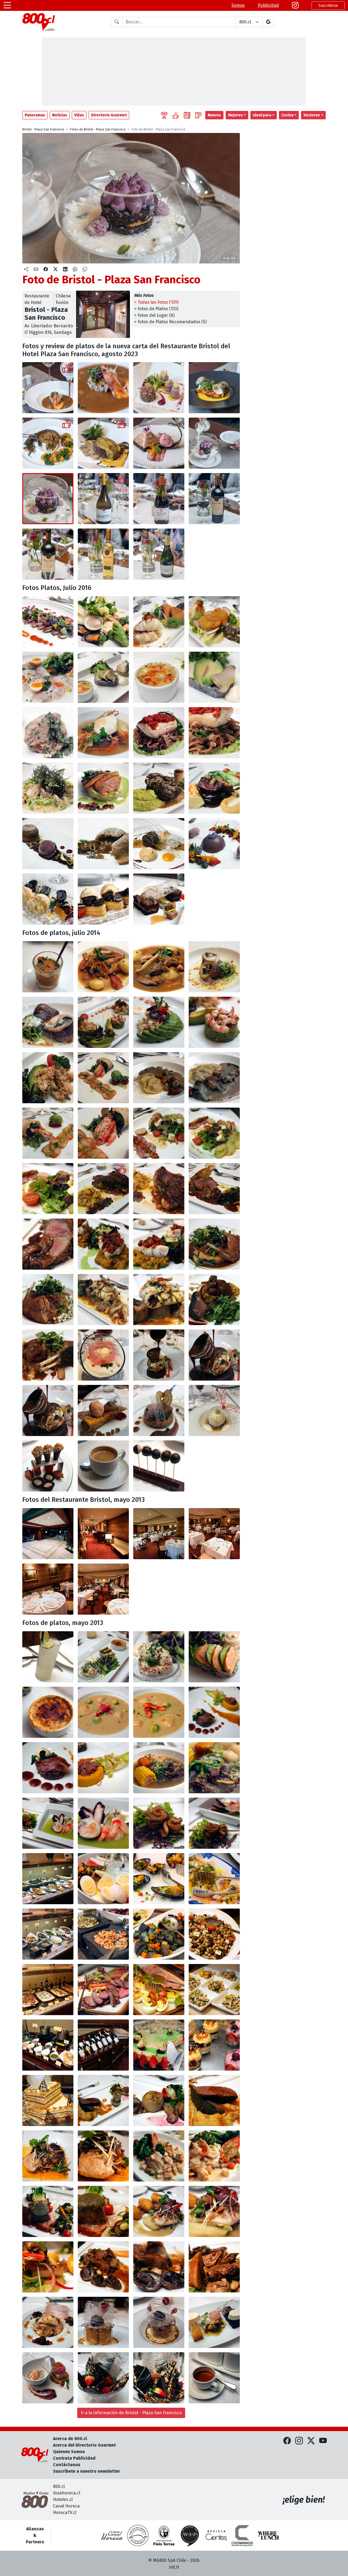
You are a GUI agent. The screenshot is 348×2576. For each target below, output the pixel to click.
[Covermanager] (242, 2535)
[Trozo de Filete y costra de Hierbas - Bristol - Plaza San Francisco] (103, 2211)
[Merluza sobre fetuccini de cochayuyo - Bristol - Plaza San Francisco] (159, 733)
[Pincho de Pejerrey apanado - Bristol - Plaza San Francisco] (159, 1823)
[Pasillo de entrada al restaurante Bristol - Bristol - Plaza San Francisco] (103, 1534)
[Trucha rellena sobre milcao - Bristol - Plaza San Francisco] (103, 1300)
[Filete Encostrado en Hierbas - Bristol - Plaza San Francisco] (48, 2211)
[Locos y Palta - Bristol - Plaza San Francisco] (214, 1657)
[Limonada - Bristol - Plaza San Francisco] (48, 1657)
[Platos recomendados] (176, 115)
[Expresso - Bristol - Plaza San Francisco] (214, 2378)
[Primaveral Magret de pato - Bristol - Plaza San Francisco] (48, 622)
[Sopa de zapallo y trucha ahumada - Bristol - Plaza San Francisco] (214, 967)
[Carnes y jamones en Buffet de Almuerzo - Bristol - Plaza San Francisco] (48, 1990)
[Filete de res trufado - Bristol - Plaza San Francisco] (103, 443)
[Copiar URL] (85, 269)
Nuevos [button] (214, 115)
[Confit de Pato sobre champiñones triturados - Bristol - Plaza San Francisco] (48, 1768)
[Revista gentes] (216, 2535)
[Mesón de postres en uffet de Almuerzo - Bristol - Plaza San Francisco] (214, 2045)
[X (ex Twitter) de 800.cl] (311, 2441)
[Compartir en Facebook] (46, 269)
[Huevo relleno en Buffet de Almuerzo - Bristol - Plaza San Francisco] (159, 1990)
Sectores (312, 115)
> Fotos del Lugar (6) (154, 315)
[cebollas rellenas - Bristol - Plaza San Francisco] (159, 2100)
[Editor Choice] (164, 115)
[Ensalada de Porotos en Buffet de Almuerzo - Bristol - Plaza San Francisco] (214, 1934)
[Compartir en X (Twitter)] (55, 269)
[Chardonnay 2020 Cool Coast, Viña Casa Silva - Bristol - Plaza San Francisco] (103, 499)
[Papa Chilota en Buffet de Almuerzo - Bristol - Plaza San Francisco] (159, 1934)
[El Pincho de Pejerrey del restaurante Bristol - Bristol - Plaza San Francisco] (214, 1823)
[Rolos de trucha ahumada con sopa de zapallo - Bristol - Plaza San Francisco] (48, 1022)
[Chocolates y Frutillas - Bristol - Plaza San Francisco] (103, 2378)
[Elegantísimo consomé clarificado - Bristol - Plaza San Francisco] (103, 733)
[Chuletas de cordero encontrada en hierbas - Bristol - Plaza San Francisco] (214, 1300)
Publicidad (268, 5)
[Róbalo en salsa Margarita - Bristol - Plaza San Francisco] (159, 2156)
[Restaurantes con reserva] (198, 115)
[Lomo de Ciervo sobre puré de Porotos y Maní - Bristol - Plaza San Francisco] (214, 2100)
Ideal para (262, 115)
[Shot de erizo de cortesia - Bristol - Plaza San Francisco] (48, 967)
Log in (174, 2567)
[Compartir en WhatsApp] (75, 269)
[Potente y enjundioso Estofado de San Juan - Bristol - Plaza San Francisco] (159, 967)
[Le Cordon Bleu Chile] (164, 2535)
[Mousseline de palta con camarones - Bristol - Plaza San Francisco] (214, 1022)
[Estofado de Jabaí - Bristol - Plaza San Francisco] (103, 2267)
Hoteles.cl (63, 2499)
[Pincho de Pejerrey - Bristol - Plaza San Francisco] (48, 1823)
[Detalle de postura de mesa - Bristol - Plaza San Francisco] (48, 1589)
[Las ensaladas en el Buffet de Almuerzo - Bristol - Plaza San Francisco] (48, 1934)
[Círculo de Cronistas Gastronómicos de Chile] (138, 2535)
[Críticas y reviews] (187, 115)
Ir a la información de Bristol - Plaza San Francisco (131, 2413)
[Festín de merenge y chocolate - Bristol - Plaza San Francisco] (159, 844)
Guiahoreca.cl (67, 2493)
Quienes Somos (69, 2452)
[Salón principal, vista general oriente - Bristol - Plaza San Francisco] (159, 1534)
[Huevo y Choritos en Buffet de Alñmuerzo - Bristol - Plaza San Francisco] (103, 1879)
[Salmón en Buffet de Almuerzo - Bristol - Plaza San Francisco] (214, 1879)
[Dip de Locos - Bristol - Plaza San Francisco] (159, 1657)
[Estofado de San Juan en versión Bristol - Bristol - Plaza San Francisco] (103, 967)
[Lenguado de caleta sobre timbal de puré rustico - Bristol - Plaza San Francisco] (103, 788)
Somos (238, 5)
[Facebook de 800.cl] (287, 2441)
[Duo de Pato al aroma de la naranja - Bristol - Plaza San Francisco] (159, 388)
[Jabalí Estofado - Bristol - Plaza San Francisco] (214, 2267)
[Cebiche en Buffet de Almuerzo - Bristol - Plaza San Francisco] (214, 1990)
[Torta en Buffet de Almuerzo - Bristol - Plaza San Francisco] (48, 2100)
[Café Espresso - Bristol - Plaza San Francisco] (103, 1466)
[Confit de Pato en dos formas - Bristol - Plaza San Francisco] (214, 1712)
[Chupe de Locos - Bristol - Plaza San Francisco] (48, 1712)
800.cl (59, 2486)
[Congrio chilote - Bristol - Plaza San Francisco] (159, 622)
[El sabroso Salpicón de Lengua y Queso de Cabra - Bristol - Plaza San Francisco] (214, 1133)
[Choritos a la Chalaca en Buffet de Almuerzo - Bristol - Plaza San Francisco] (159, 1879)
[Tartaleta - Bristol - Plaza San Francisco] (159, 2045)
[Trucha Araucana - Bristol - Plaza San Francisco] (214, 388)
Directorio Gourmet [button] (109, 115)
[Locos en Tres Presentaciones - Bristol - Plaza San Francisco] (103, 1657)
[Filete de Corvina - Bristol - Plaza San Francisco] (48, 2156)
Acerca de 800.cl (70, 2439)
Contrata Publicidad (74, 2458)
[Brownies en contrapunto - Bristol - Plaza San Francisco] (159, 899)
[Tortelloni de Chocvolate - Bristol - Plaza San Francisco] (159, 2267)
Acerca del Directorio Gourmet (84, 2445)
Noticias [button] (60, 115)
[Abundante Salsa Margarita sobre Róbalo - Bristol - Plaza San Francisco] (214, 2156)
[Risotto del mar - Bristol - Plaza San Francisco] (48, 788)
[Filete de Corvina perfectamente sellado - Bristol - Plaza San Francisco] (103, 2156)
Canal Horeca (66, 2506)
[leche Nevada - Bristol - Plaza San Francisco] (48, 2322)
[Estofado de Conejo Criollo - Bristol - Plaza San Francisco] (48, 443)
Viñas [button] (79, 115)
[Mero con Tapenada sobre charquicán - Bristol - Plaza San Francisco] (103, 1244)
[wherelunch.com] (268, 2535)
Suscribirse (328, 6)
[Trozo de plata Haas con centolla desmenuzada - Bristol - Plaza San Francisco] (48, 1078)
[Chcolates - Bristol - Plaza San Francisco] (159, 2378)
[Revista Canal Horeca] (112, 2535)
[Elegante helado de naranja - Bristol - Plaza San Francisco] (48, 899)
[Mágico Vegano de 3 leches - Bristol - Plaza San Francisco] (214, 443)
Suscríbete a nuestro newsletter (87, 2471)
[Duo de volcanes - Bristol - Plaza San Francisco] (48, 844)
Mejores (235, 115)
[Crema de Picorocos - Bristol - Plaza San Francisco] (103, 1712)
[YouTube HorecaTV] (323, 2441)
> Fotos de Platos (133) (156, 309)
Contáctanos (67, 2465)
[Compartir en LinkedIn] (65, 269)
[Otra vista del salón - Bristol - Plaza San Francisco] (103, 1589)
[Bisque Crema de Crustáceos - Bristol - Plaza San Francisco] (48, 388)
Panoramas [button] (35, 115)
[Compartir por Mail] (36, 269)
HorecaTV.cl (65, 2513)
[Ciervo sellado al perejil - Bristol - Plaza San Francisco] (103, 2100)
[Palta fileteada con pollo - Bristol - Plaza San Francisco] (159, 1022)
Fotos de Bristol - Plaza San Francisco (98, 129)
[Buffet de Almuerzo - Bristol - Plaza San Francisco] (48, 1879)
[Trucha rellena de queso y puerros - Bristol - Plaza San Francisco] (159, 1300)
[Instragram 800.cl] (295, 5)
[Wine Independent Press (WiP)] (190, 2535)
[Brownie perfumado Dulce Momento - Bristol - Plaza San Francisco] (159, 443)
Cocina (287, 115)
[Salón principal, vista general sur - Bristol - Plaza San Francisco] (214, 1534)
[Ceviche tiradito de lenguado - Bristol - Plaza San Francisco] (48, 677)
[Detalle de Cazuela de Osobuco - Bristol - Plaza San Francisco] (214, 1768)
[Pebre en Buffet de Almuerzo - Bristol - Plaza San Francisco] (103, 1934)
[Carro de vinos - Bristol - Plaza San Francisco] (103, 2045)
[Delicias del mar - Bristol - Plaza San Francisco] (103, 622)
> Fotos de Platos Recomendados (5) (170, 322)
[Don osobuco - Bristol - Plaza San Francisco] (159, 788)
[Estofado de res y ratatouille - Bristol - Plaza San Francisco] (214, 788)
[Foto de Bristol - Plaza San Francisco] (103, 388)
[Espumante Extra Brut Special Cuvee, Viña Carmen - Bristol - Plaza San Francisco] (159, 554)
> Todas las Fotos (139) (156, 302)
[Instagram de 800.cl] (299, 2441)
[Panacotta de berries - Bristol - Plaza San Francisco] (214, 844)
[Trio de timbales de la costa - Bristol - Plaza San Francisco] (103, 677)
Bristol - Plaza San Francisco (43, 129)
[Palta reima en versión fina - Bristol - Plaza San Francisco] (103, 1022)
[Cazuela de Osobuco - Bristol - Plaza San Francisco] (159, 1768)
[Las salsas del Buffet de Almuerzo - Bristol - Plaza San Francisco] (48, 2045)
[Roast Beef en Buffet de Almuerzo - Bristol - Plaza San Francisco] (103, 1990)
